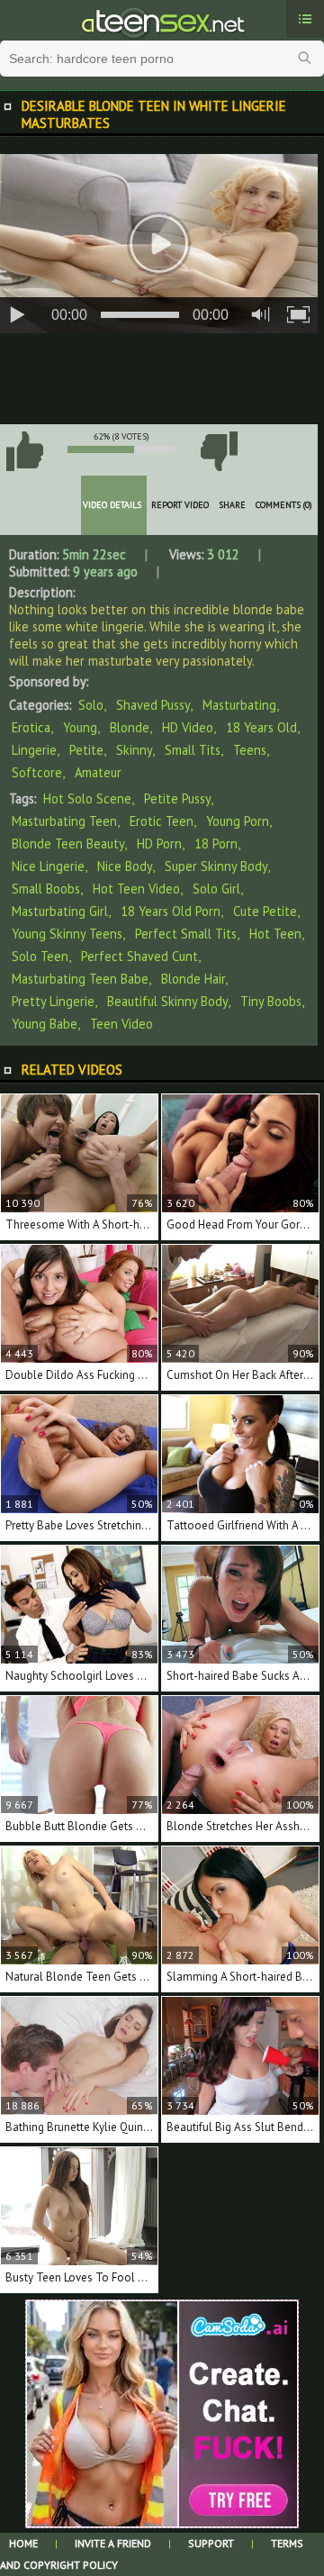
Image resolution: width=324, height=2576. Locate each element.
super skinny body (216, 866)
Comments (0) (284, 505)
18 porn (216, 844)
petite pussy (177, 798)
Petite (86, 750)
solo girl (216, 889)
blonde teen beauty (68, 844)
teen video (121, 1024)
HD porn (159, 844)
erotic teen (162, 821)
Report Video (180, 505)
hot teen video (136, 889)
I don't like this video (219, 451)
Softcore (37, 772)
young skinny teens (67, 934)
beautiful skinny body (167, 1001)
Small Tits (193, 750)
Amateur (98, 772)
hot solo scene (87, 798)
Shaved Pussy (153, 705)
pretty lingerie (53, 1001)
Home (23, 2543)
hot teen (275, 934)
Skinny (134, 750)
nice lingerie (48, 866)
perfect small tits (186, 934)
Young (80, 727)
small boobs (46, 889)
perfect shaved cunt (139, 956)
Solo (91, 705)
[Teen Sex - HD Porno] (162, 21)
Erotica (31, 727)
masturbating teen (64, 821)
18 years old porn (171, 911)
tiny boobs (271, 1001)
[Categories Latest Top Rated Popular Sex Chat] (305, 19)
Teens (250, 750)
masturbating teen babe (80, 979)
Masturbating (239, 705)
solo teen (40, 956)
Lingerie (34, 750)
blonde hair (193, 979)
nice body (125, 866)
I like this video (24, 451)
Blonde (130, 727)
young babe (45, 1024)
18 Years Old (261, 727)
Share (232, 505)
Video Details (112, 505)
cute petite (265, 911)
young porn (238, 821)
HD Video (188, 727)
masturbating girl (60, 911)
